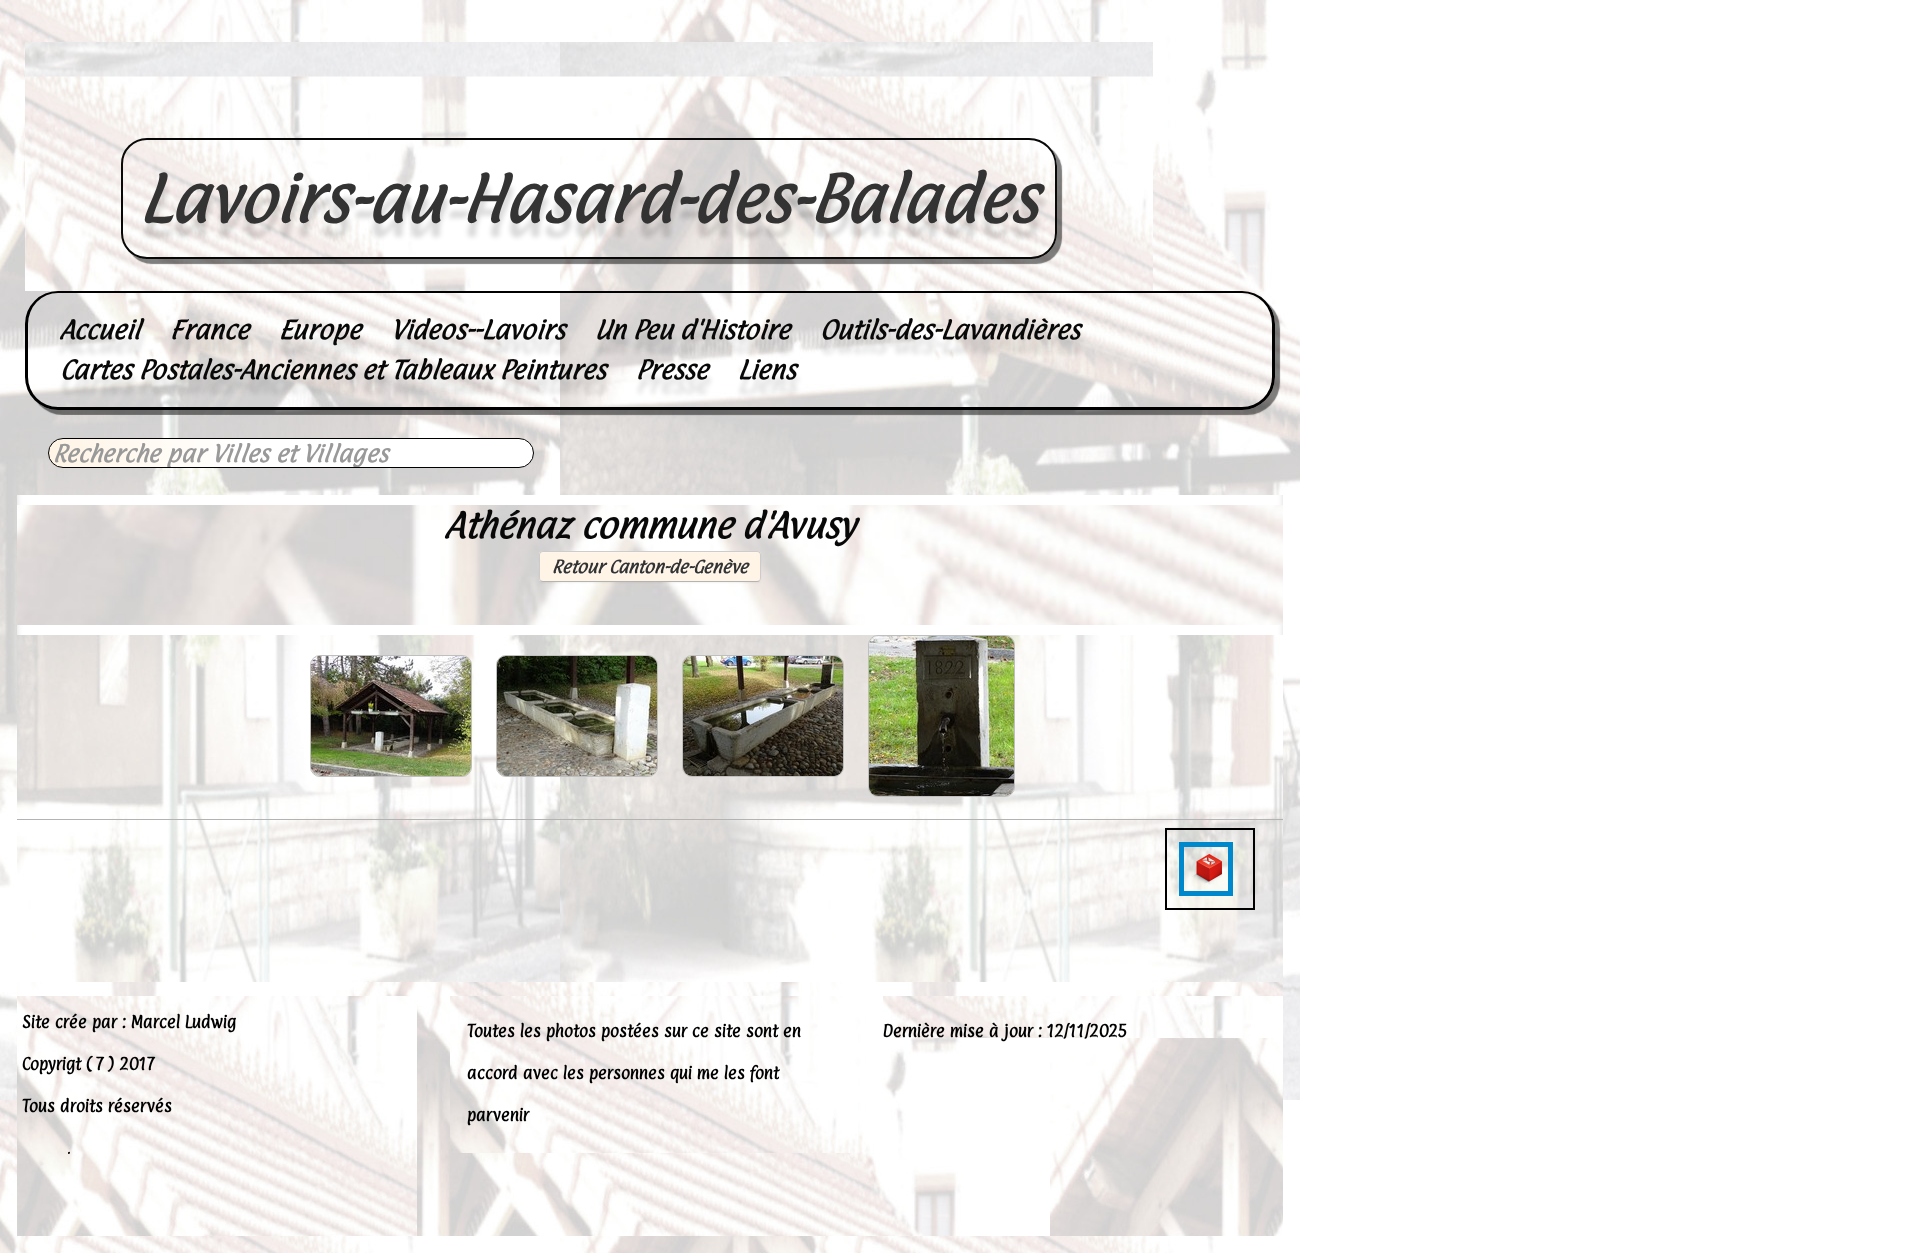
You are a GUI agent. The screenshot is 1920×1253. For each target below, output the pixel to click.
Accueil (100, 329)
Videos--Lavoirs (478, 329)
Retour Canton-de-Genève (650, 566)
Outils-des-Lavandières (950, 329)
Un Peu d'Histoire (692, 329)
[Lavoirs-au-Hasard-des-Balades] (589, 116)
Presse (672, 369)
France (209, 329)
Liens (767, 369)
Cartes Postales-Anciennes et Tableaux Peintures (333, 369)
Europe (320, 329)
